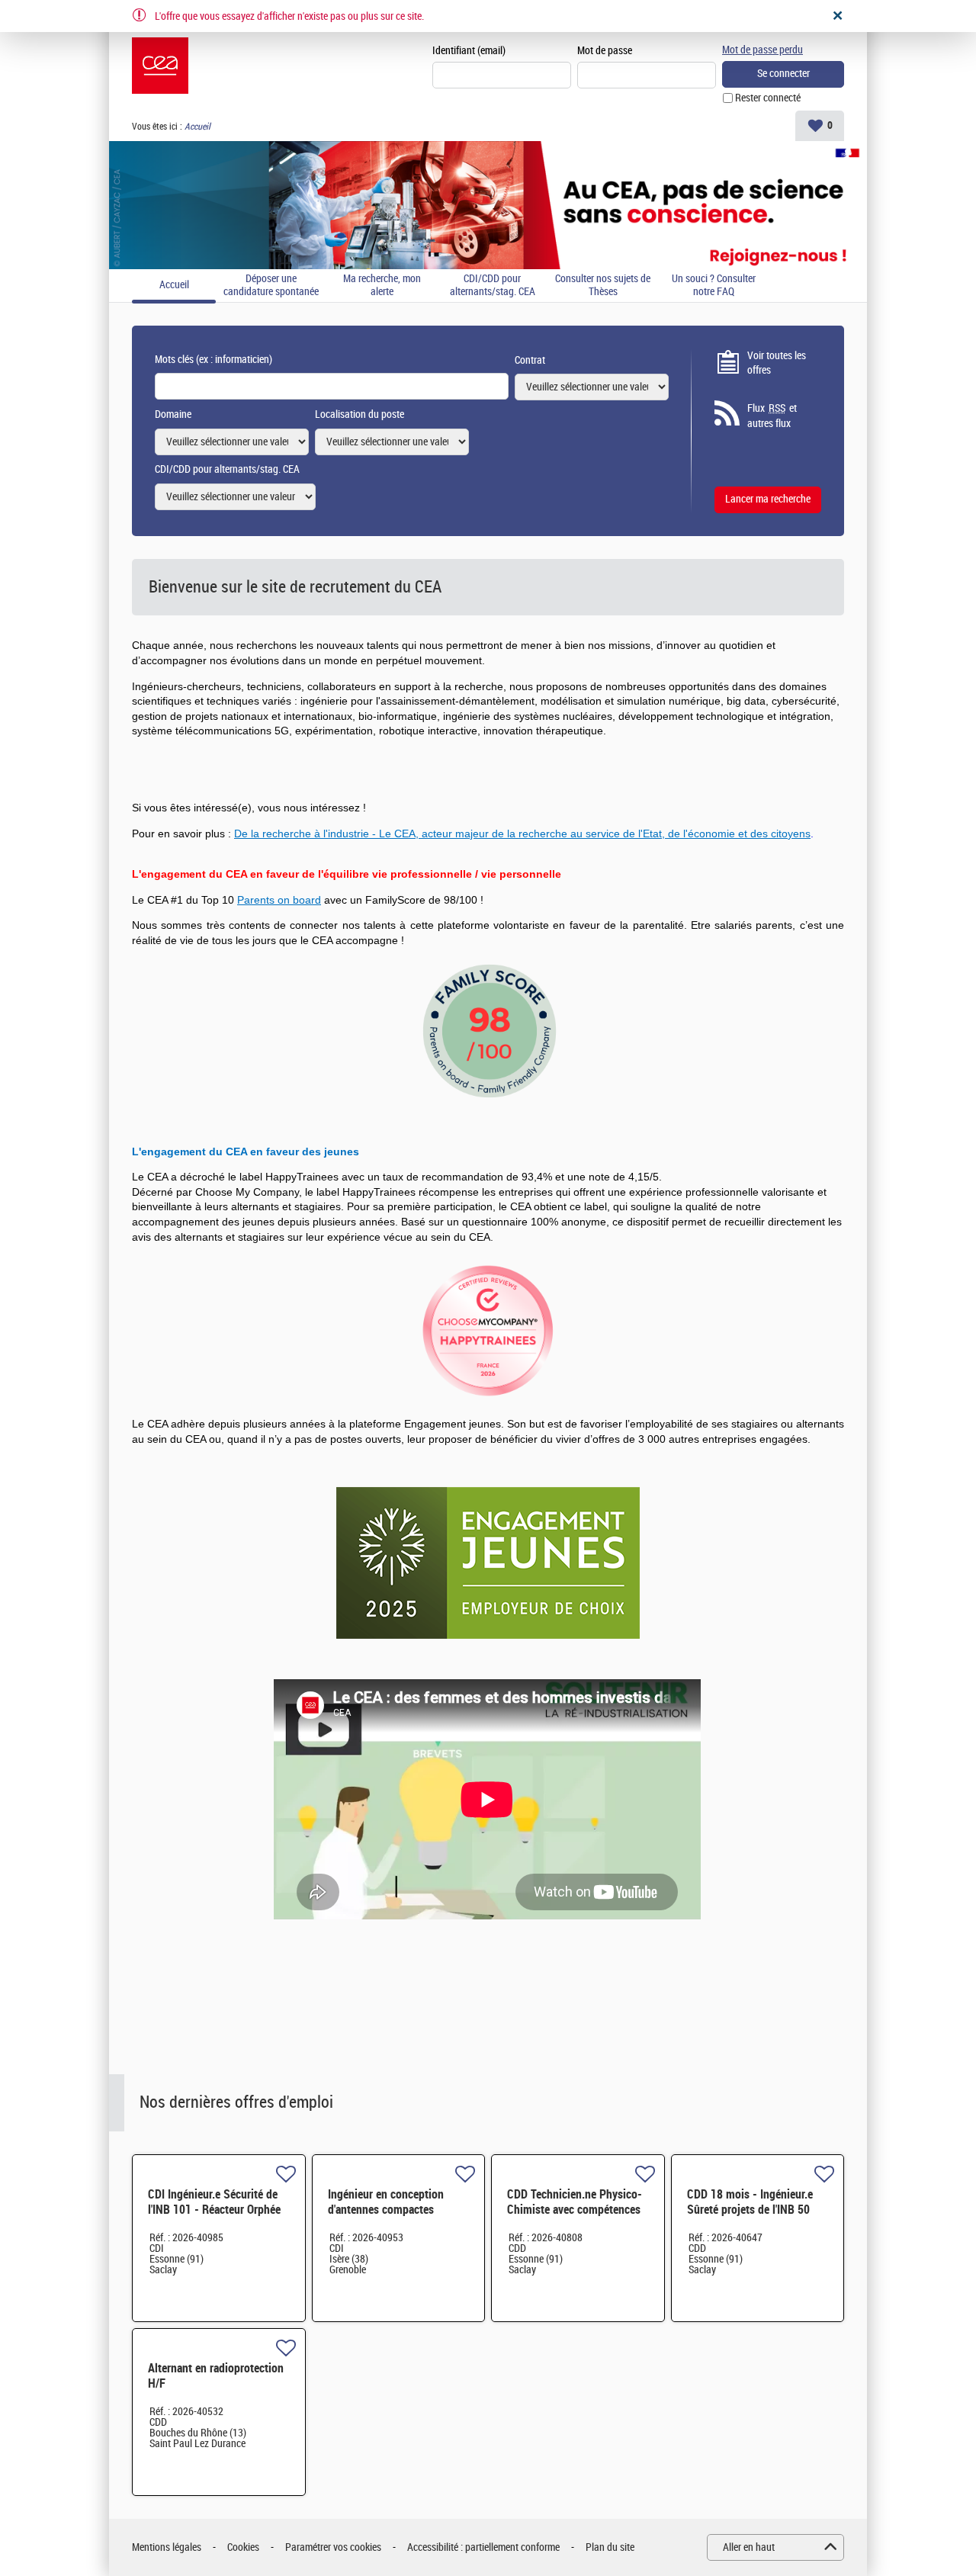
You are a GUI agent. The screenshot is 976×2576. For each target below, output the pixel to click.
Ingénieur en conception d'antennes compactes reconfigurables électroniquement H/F (386, 2217)
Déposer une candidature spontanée (271, 286)
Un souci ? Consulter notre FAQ (714, 286)
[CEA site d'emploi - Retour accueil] (160, 66)
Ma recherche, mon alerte (382, 286)
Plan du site (610, 2547)
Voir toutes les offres (777, 363)
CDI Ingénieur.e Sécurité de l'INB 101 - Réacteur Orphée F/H (214, 2210)
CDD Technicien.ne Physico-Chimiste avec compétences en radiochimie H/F (575, 2210)
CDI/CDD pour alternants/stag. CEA (493, 286)
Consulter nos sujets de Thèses (603, 286)
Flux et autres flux (772, 416)
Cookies (243, 2547)
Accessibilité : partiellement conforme (483, 2547)
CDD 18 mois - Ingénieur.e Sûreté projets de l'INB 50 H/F (750, 2210)
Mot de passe (605, 51)
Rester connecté (768, 98)
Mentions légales (167, 2547)
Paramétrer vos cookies (333, 2547)
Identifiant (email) (469, 51)
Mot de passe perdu (762, 50)
